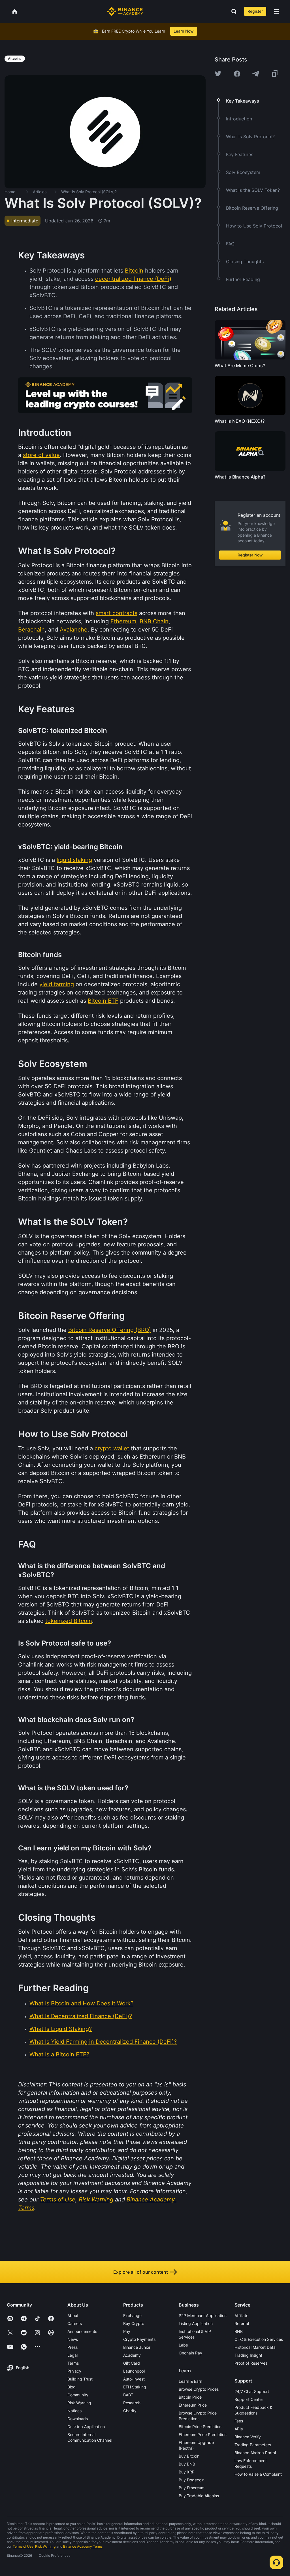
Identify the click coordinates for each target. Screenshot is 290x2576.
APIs (239, 2429)
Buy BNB (187, 2464)
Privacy (74, 2371)
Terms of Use (23, 2546)
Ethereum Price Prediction (203, 2434)
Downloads (78, 2419)
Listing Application (196, 2323)
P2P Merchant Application (203, 2315)
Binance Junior (137, 2347)
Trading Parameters (253, 2445)
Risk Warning (79, 2403)
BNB (239, 2331)
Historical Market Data (255, 2347)
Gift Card (132, 2363)
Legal (72, 2355)
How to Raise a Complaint (258, 2474)
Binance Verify (248, 2437)
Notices (74, 2411)
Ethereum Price (193, 2405)
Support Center (249, 2399)
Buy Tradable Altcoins (199, 2496)
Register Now (250, 555)
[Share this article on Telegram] (256, 74)
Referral (242, 2323)
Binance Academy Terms (83, 2546)
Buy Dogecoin (192, 2480)
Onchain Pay (190, 2353)
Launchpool (134, 2371)
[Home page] (125, 11)
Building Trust (80, 2379)
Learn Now (184, 31)
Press (72, 2347)
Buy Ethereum (192, 2488)
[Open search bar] (232, 11)
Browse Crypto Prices (199, 2389)
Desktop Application (86, 2427)
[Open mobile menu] (276, 11)
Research (132, 2403)
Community (78, 2395)
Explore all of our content (141, 2272)
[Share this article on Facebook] (237, 74)
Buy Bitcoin (189, 2456)
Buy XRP (187, 2472)
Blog (72, 2387)
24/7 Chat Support (252, 2391)
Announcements (82, 2331)
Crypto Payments (139, 2339)
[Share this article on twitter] (218, 74)
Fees (239, 2421)
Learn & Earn (190, 2381)
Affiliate (241, 2315)
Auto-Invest (134, 2379)
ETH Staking (135, 2387)
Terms (73, 2363)
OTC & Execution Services (259, 2339)
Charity (130, 2411)
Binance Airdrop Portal (255, 2453)
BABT (128, 2395)
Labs (183, 2345)
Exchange (132, 2315)
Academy (132, 2355)
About (73, 2315)
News (73, 2339)
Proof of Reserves (251, 2363)
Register (255, 11)
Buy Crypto (134, 2323)
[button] (276, 11)
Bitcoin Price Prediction (200, 2427)
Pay (127, 2331)
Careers (75, 2323)
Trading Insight (248, 2355)
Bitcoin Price (190, 2397)
